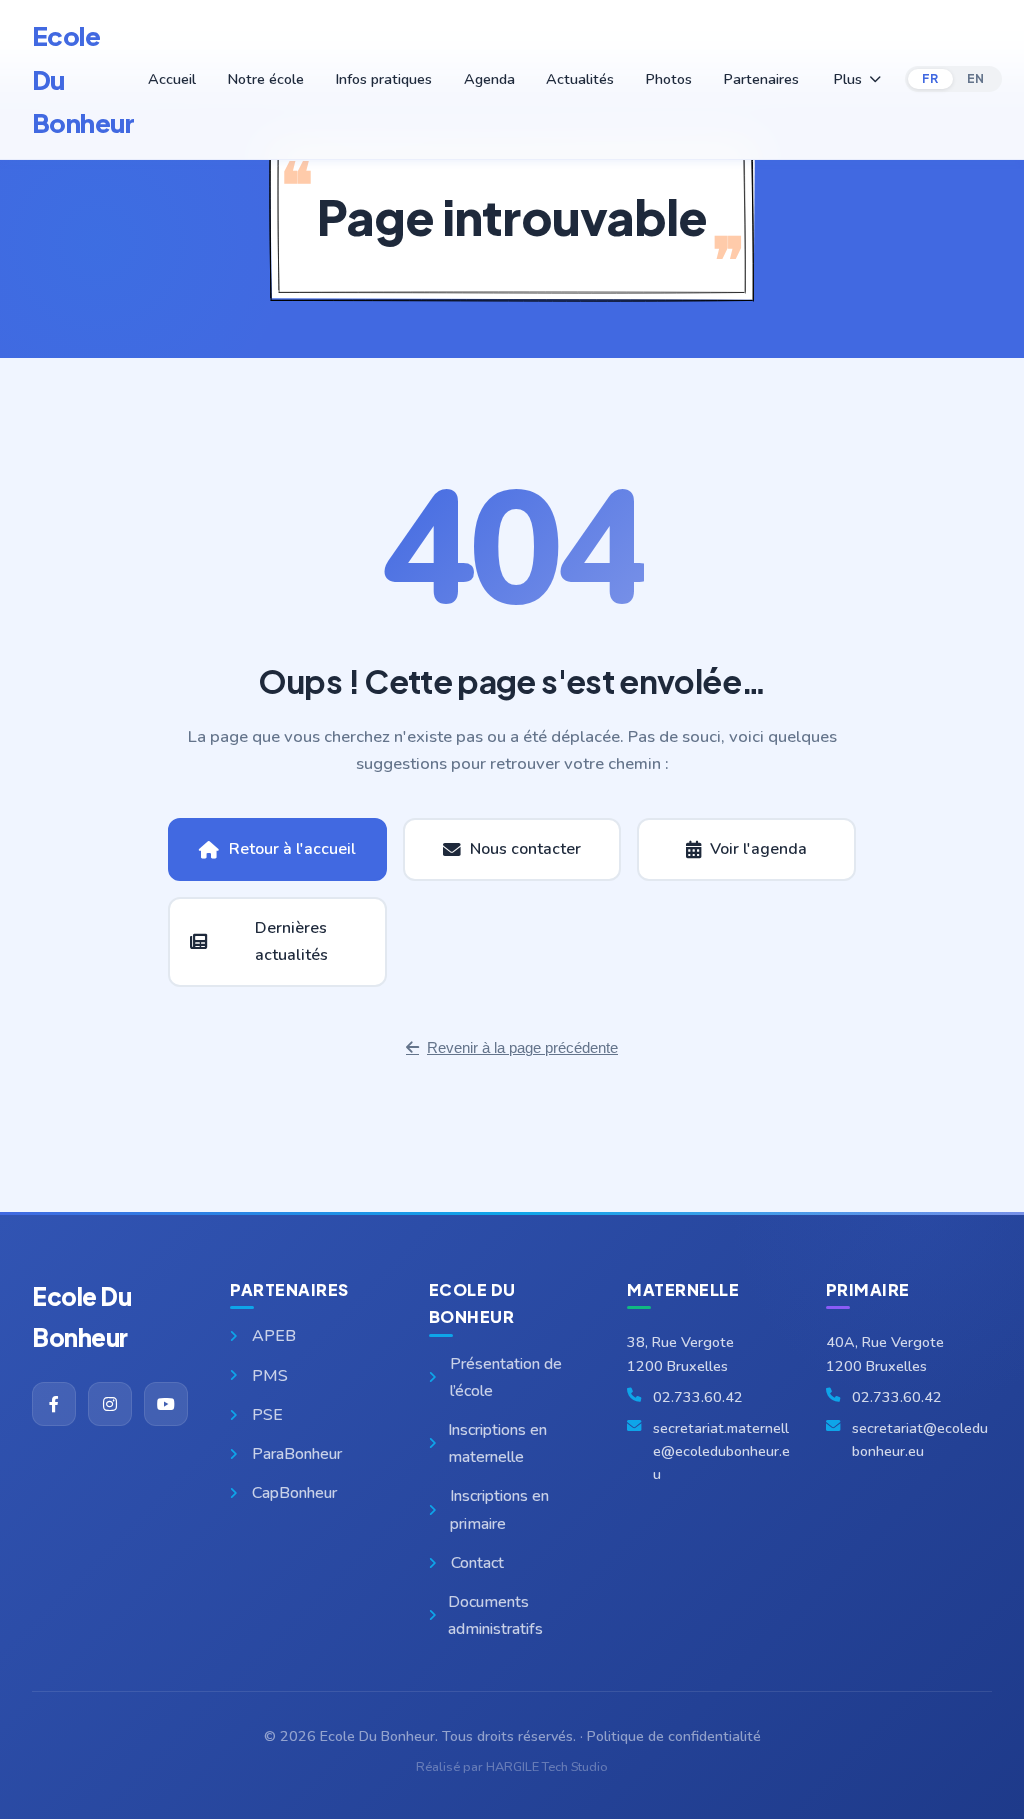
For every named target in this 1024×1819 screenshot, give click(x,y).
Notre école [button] (265, 79)
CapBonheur (294, 1493)
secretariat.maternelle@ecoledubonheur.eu (721, 1451)
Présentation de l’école (506, 1377)
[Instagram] (110, 1404)
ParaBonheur (297, 1454)
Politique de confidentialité (674, 1736)
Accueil (172, 79)
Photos (668, 79)
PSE (267, 1415)
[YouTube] (166, 1404)
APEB (274, 1336)
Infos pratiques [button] (383, 79)
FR (930, 78)
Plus (847, 79)
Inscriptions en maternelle (497, 1443)
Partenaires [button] (761, 79)
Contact (477, 1563)
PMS (270, 1376)
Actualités (580, 79)
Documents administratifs (495, 1615)
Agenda (489, 79)
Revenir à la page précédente (522, 1047)
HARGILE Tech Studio (547, 1767)
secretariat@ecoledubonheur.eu (920, 1439)
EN (976, 78)
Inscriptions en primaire (499, 1509)
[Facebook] (54, 1404)
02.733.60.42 (698, 1397)
